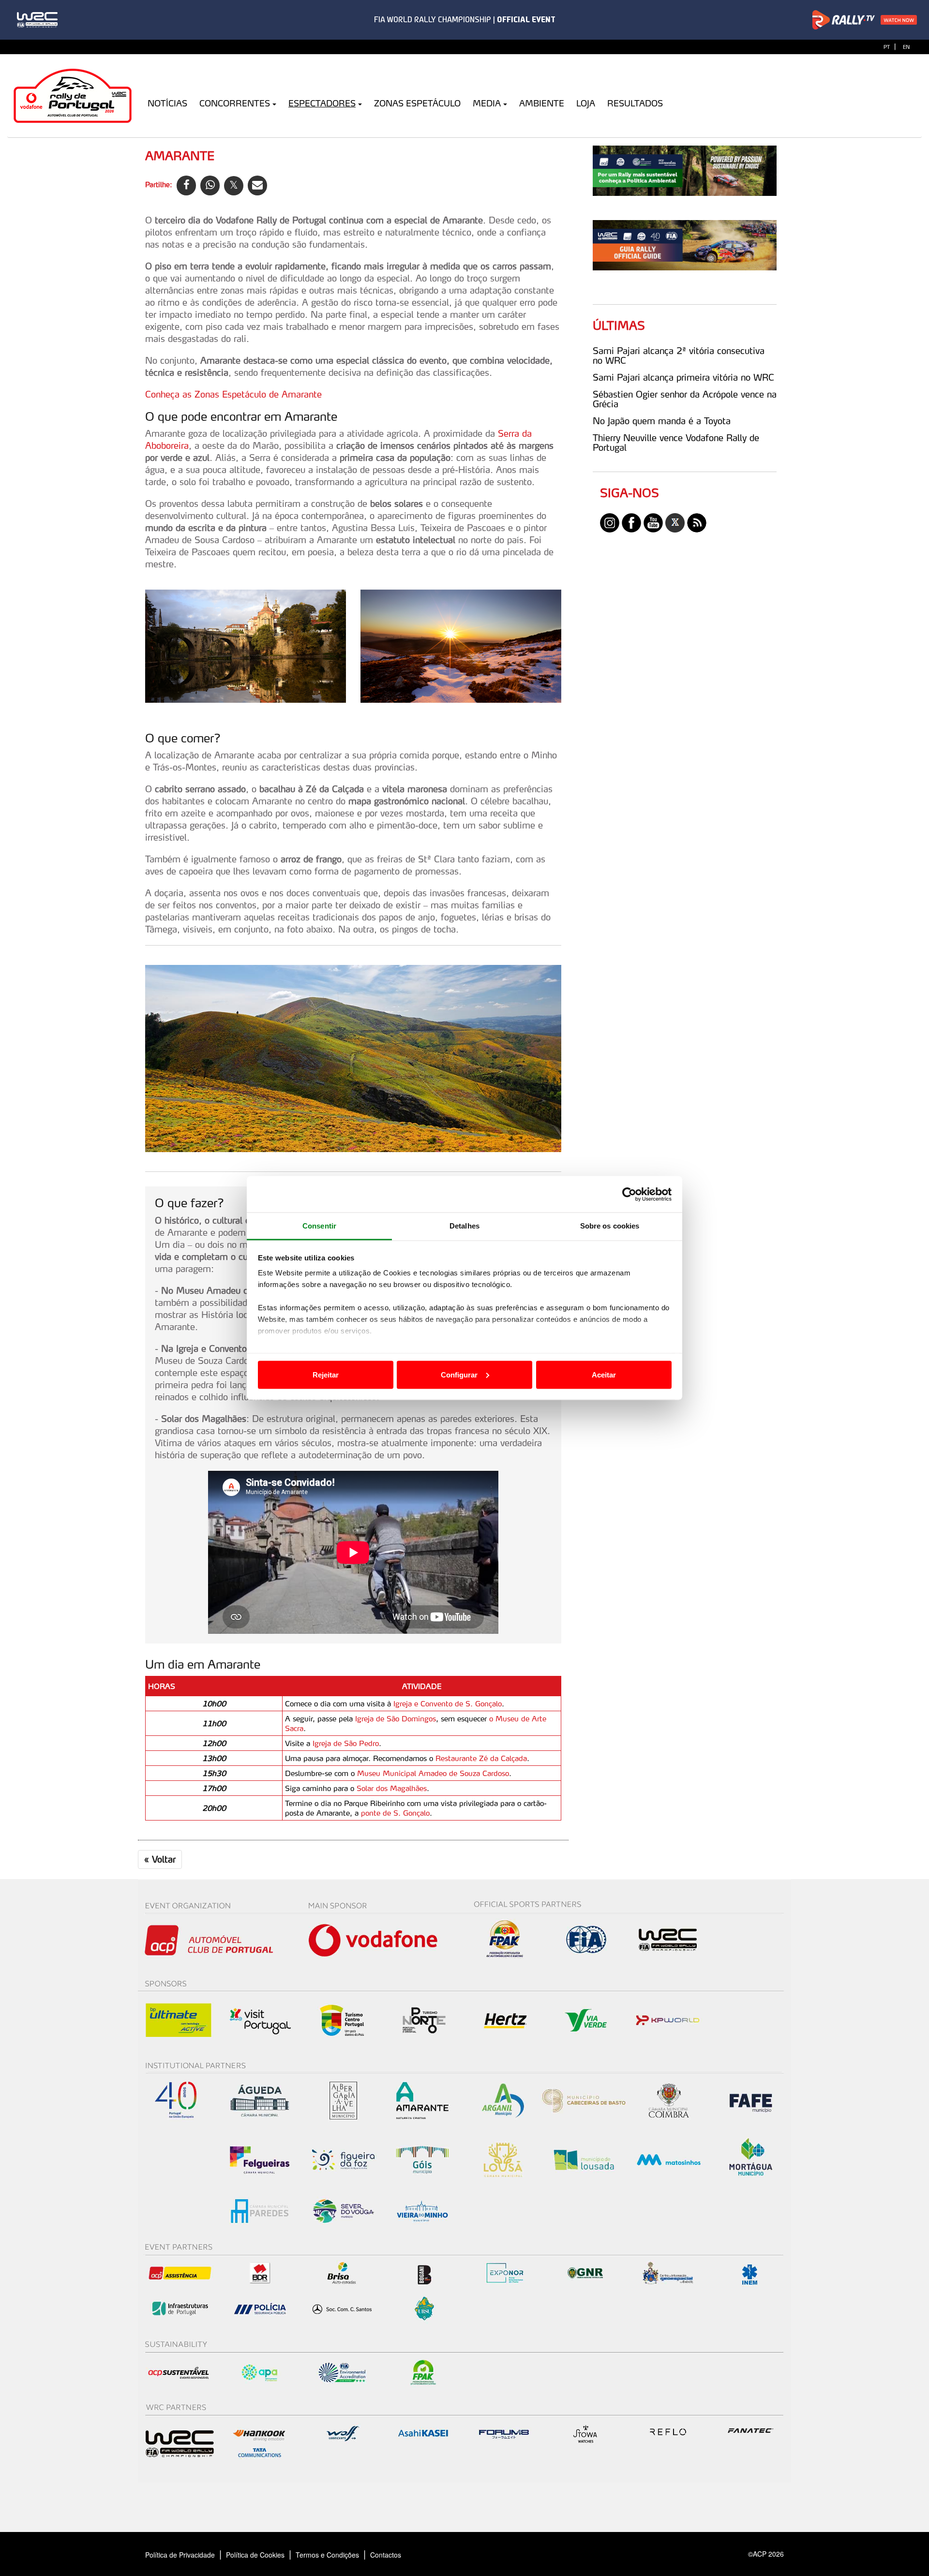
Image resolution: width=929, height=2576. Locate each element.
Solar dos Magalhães (392, 1788)
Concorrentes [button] (235, 103)
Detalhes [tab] (464, 1226)
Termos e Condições (327, 2555)
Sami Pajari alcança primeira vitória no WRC (683, 377)
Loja (586, 103)
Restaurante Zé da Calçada (481, 1758)
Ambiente (542, 103)
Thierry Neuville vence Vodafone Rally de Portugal (676, 443)
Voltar (160, 1859)
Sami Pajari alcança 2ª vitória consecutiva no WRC (679, 355)
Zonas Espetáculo (417, 103)
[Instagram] (610, 522)
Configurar (459, 1374)
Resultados (635, 103)
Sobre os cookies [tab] (610, 1226)
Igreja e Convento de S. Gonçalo (448, 1703)
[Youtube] (653, 522)
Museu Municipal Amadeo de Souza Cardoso (433, 1773)
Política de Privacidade (180, 2555)
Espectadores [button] (322, 103)
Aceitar (604, 1374)
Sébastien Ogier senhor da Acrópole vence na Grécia (685, 399)
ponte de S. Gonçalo (395, 1813)
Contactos (396, 2555)
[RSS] (697, 522)
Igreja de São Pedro (346, 1743)
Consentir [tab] (319, 1226)
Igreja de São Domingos (396, 1718)
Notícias (167, 103)
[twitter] (675, 522)
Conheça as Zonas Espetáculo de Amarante (233, 394)
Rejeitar (326, 1374)
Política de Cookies (255, 2555)
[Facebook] (631, 522)
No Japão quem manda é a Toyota (662, 421)
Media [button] (487, 103)
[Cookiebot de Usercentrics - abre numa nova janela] (629, 1194)
